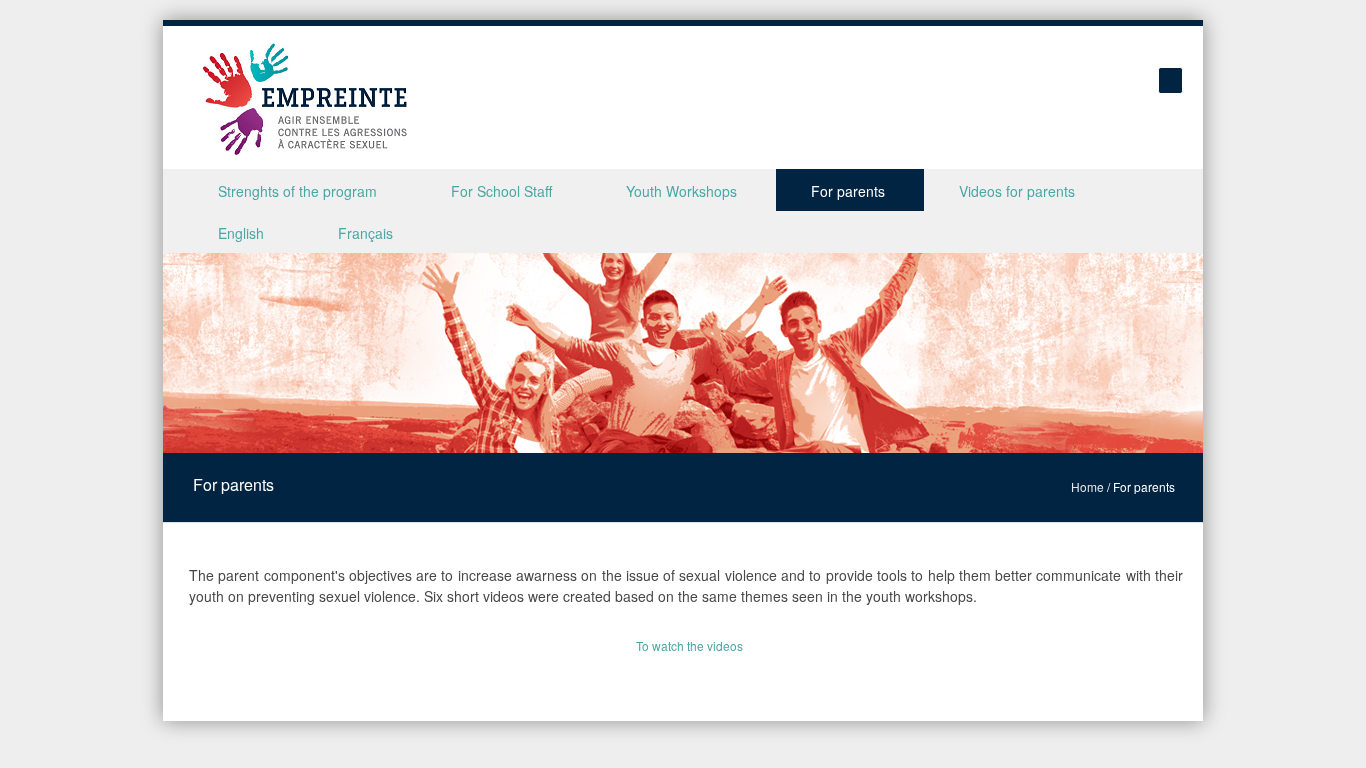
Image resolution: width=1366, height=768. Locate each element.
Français (365, 233)
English (241, 233)
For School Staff (501, 191)
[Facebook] (1170, 80)
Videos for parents (1017, 191)
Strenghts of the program (297, 191)
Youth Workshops (681, 191)
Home (1087, 486)
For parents (848, 191)
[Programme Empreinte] (305, 99)
